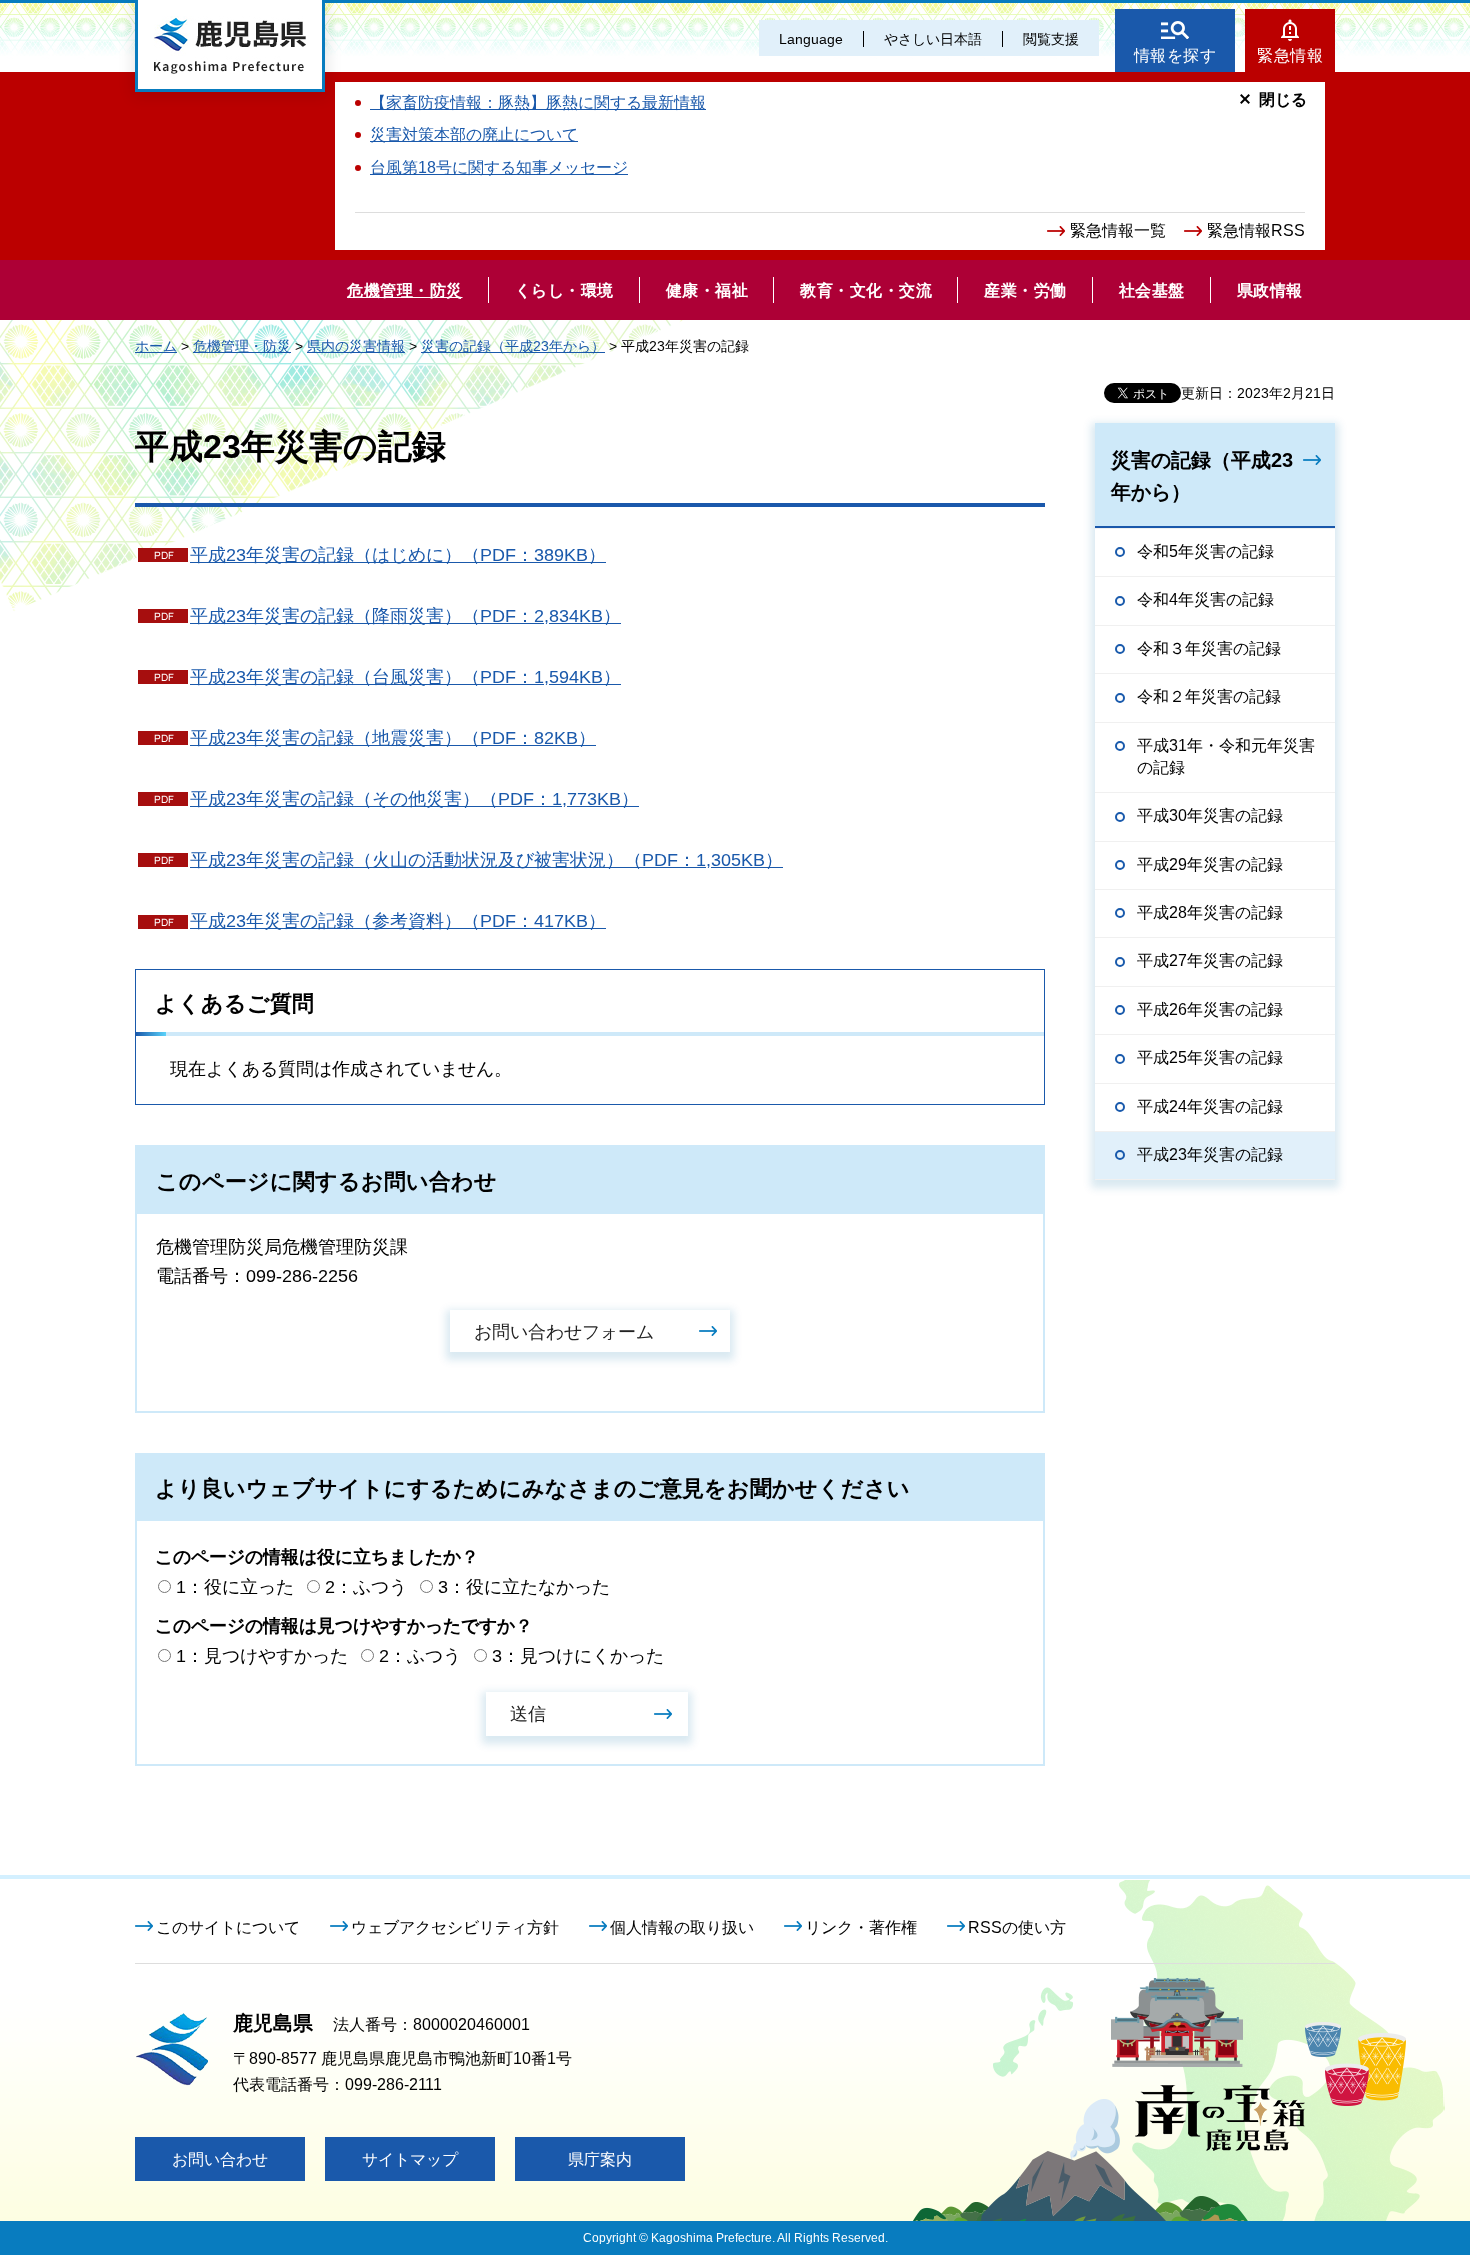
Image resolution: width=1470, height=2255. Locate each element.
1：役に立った (235, 1587)
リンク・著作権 (861, 1927)
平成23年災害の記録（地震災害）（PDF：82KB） (393, 738)
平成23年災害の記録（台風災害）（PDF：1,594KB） (405, 677)
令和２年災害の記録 (1209, 696)
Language (811, 39)
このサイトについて (228, 1927)
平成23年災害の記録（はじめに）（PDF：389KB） (398, 555)
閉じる (1283, 99)
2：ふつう (366, 1587)
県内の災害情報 (356, 346)
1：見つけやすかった (262, 1656)
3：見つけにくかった (578, 1656)
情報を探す (1175, 55)
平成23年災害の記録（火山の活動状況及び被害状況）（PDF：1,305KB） (486, 860)
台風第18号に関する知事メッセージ (499, 167)
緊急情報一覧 (1118, 230)
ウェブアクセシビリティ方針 (455, 1927)
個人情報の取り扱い (682, 1927)
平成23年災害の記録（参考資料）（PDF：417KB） (398, 921)
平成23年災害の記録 (1210, 1154)
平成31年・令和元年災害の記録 (1226, 756)
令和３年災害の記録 (1209, 648)
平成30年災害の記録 (1210, 815)
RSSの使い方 (1017, 1927)
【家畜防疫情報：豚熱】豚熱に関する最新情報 (538, 102)
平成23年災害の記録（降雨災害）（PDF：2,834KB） (405, 616)
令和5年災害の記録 (1205, 551)
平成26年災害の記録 (1210, 1009)
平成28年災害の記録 (1210, 912)
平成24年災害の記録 (1210, 1106)
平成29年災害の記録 (1210, 864)
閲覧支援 (1051, 39)
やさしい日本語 (933, 39)
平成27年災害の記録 (1210, 960)
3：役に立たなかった (524, 1587)
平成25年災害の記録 (1210, 1057)
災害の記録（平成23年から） (513, 346)
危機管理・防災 (242, 346)
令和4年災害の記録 (1205, 599)
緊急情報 (1290, 55)
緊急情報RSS (1256, 230)
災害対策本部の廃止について (474, 134)
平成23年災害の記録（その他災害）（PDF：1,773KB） (414, 799)
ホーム (156, 346)
